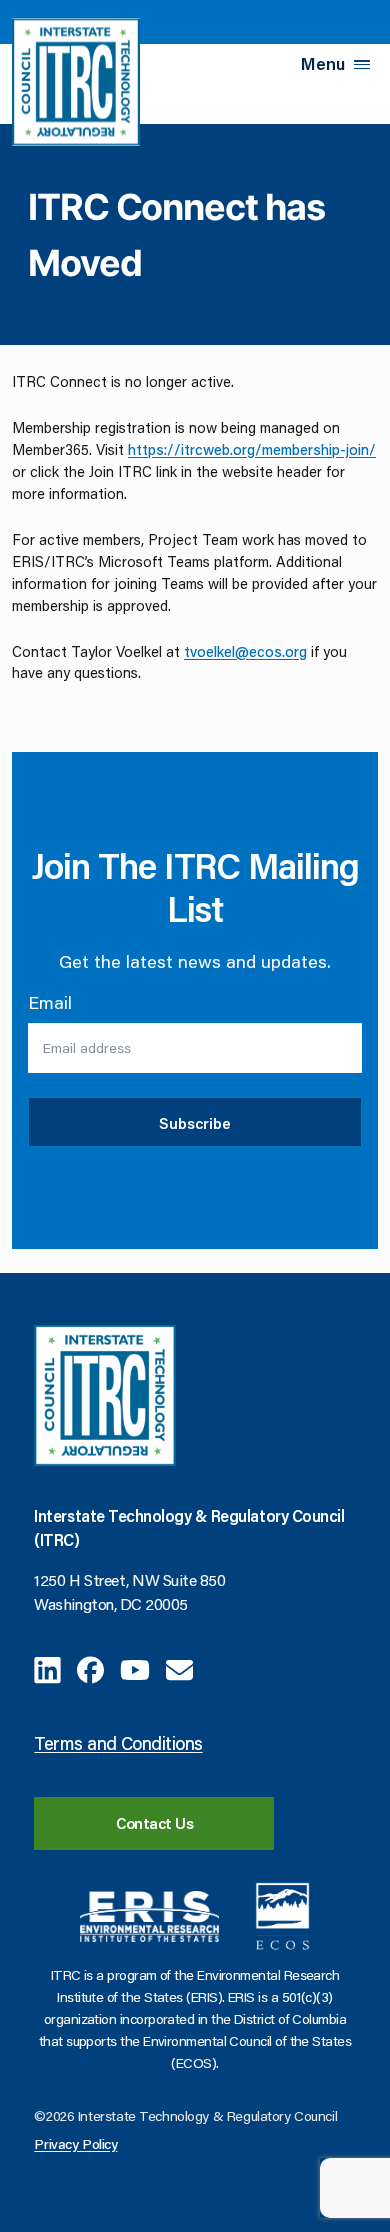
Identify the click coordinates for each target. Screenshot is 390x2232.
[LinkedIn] (47, 1667)
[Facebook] (90, 1667)
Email (50, 1002)
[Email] (179, 1667)
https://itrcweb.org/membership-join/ (252, 449)
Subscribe (195, 1123)
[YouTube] (135, 1667)
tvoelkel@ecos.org (245, 651)
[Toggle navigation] (362, 64)
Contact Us (155, 1823)
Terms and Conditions (118, 1743)
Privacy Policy (75, 2144)
